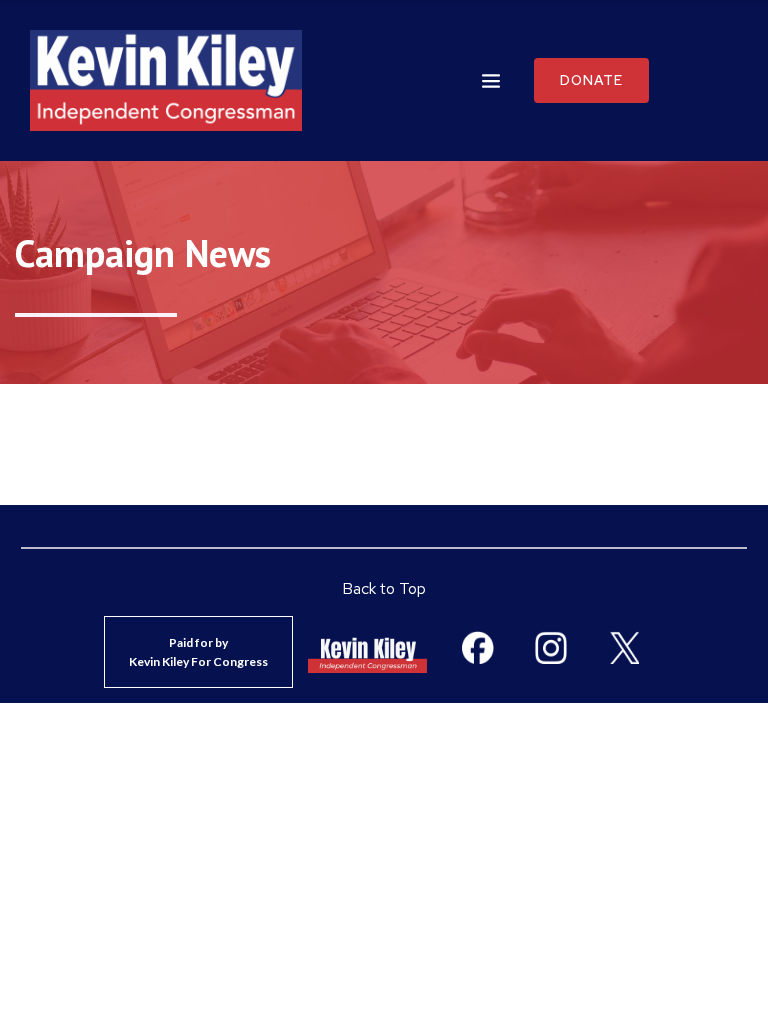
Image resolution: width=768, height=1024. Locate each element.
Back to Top (384, 588)
